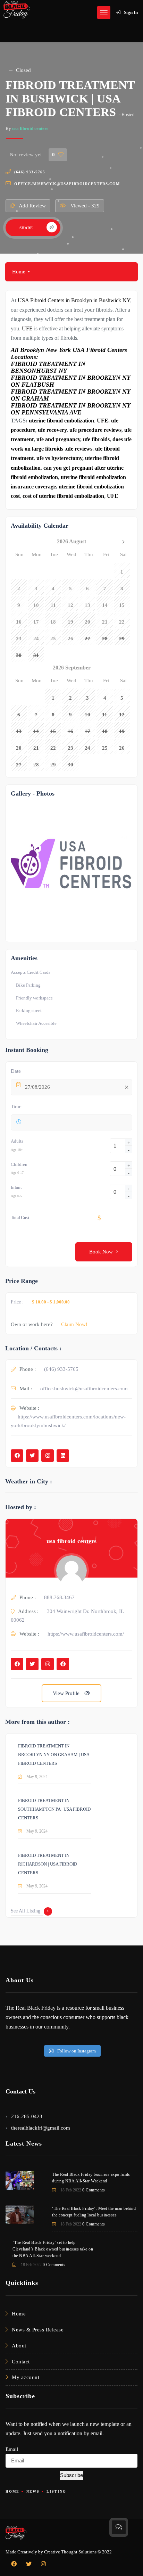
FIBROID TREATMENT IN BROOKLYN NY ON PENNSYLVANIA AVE (70, 409)
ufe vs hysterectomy (59, 458)
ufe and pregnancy (58, 439)
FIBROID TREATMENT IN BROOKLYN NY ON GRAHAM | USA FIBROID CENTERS (54, 1755)
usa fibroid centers (30, 128)
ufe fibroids (96, 439)
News (33, 2491)
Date (16, 1071)
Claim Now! (74, 1324)
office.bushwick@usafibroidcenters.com (67, 184)
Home (19, 272)
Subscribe (71, 2475)
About (19, 2346)
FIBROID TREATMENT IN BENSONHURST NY (48, 367)
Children (19, 1164)
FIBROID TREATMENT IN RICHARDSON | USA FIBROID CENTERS (48, 1864)
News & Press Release (38, 2330)
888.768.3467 (59, 1597)
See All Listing (26, 1911)
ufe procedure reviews (95, 430)
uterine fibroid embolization (61, 421)
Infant (16, 1187)
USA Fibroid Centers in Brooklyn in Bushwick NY (74, 300)
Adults (17, 1141)
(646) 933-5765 (30, 172)
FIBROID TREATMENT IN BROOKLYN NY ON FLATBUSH (70, 381)
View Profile (67, 1693)
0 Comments (94, 2190)
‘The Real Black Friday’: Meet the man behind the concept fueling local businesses (94, 2212)
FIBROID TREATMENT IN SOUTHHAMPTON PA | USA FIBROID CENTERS (54, 1809)
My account (26, 2377)
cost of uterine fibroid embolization (63, 496)
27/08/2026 (37, 1087)
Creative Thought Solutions (70, 2552)
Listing (56, 2491)
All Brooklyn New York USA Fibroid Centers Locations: (69, 353)
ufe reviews (79, 449)
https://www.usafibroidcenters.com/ (86, 1634)
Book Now (101, 1252)
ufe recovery (52, 430)
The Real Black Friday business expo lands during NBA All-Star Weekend (91, 2178)
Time (16, 1106)
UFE (27, 328)
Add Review (32, 206)
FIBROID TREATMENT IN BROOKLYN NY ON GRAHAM (70, 395)
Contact (21, 2362)
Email (12, 2449)
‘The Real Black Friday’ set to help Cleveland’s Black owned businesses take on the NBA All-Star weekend (53, 2249)
